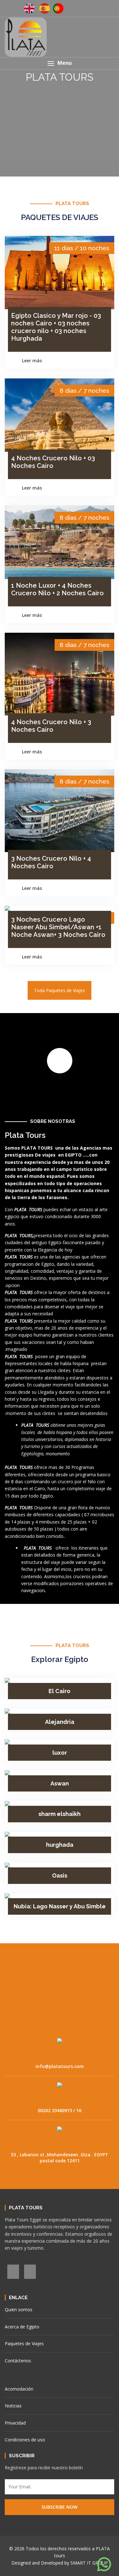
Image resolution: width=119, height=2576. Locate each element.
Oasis (60, 1875)
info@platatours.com (60, 2066)
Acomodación (19, 2389)
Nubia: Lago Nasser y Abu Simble (60, 1906)
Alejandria (60, 1722)
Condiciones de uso (25, 2440)
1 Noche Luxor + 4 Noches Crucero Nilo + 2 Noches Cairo (57, 589)
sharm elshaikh (60, 1814)
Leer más (33, 360)
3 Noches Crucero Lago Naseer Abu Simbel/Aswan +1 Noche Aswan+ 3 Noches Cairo (58, 927)
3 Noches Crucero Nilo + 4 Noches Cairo (51, 862)
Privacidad (15, 2423)
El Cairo (60, 1691)
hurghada (60, 1845)
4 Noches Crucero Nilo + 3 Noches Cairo (51, 726)
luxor (60, 1753)
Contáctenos (18, 2361)
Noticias (13, 2406)
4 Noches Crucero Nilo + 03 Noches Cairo (53, 462)
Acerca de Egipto (22, 2327)
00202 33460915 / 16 (60, 2110)
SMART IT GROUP (89, 2563)
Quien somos (19, 2309)
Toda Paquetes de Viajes (60, 990)
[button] (60, 63)
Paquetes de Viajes (24, 2343)
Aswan (60, 1783)
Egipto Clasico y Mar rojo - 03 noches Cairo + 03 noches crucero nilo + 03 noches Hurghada (56, 327)
